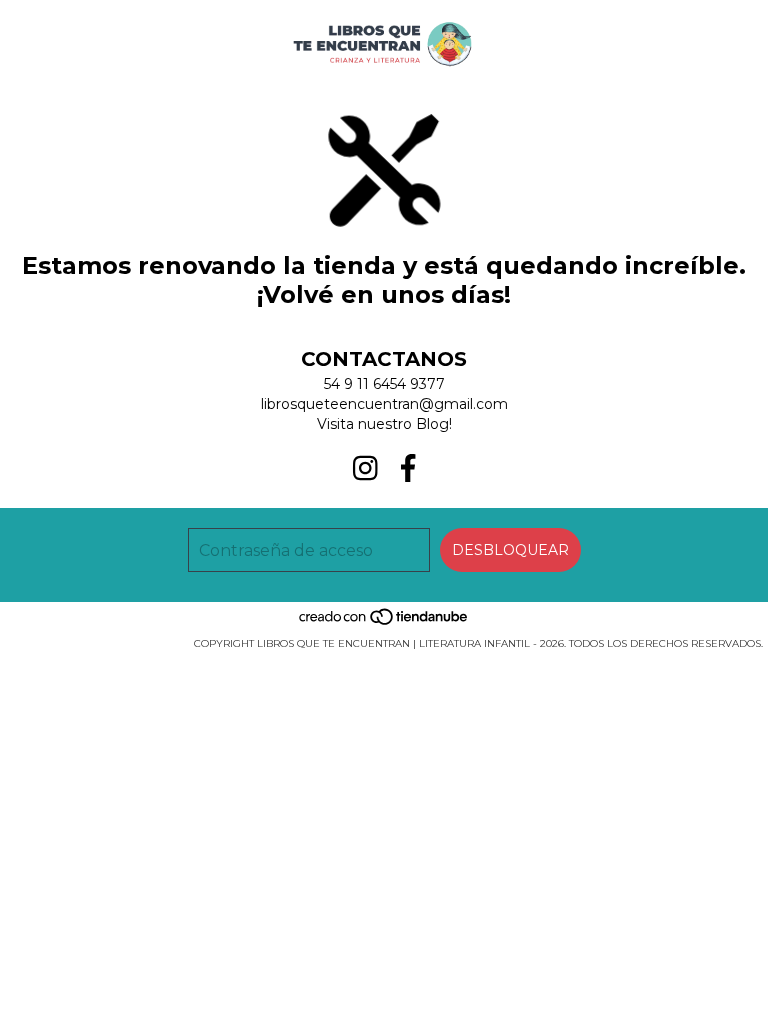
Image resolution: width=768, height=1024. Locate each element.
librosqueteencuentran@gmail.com (384, 404)
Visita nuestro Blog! (384, 424)
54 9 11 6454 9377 (384, 384)
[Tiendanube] (384, 623)
